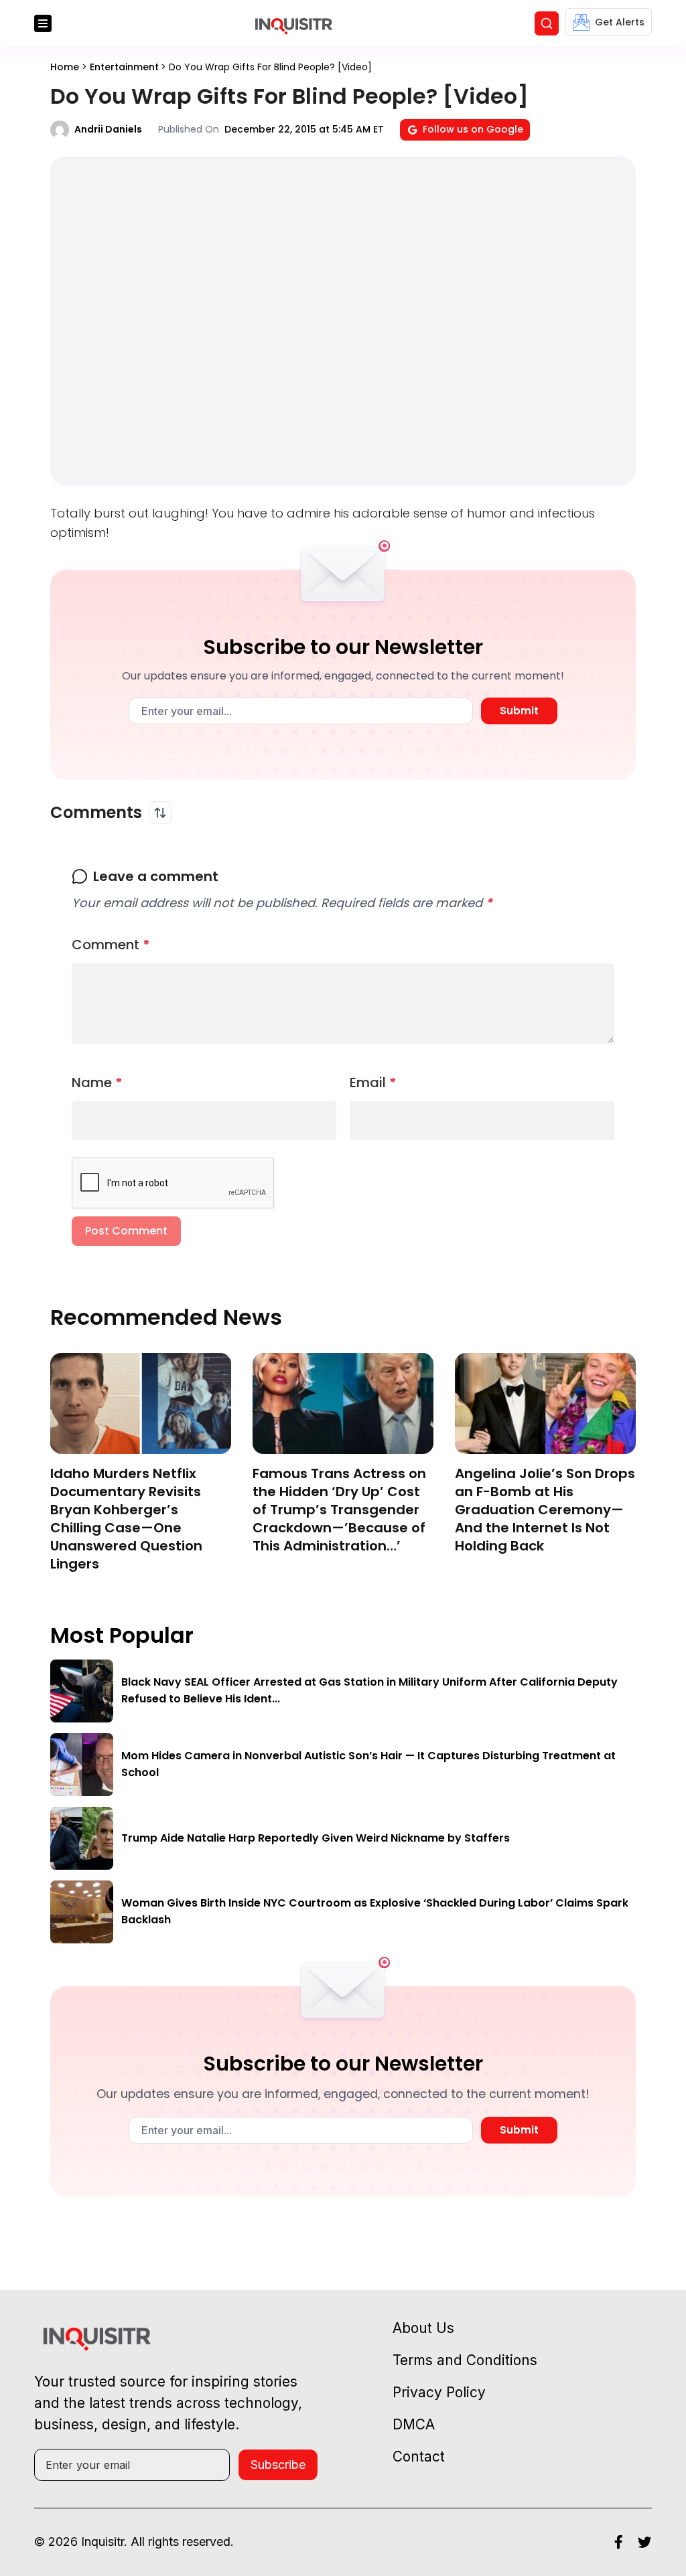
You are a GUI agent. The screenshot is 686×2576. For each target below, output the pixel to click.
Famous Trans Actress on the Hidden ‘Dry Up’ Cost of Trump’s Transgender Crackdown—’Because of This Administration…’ (339, 1510)
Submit (519, 711)
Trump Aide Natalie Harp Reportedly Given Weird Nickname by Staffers (316, 1838)
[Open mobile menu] (43, 23)
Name (97, 1082)
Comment (111, 945)
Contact (419, 2457)
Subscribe (278, 2465)
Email (373, 1082)
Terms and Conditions (465, 2360)
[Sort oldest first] (160, 813)
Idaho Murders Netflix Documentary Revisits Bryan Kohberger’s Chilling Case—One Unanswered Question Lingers (126, 1519)
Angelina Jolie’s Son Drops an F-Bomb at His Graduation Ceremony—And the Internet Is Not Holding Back (545, 1510)
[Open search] (547, 23)
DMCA (414, 2424)
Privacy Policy (439, 2392)
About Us (423, 2328)
